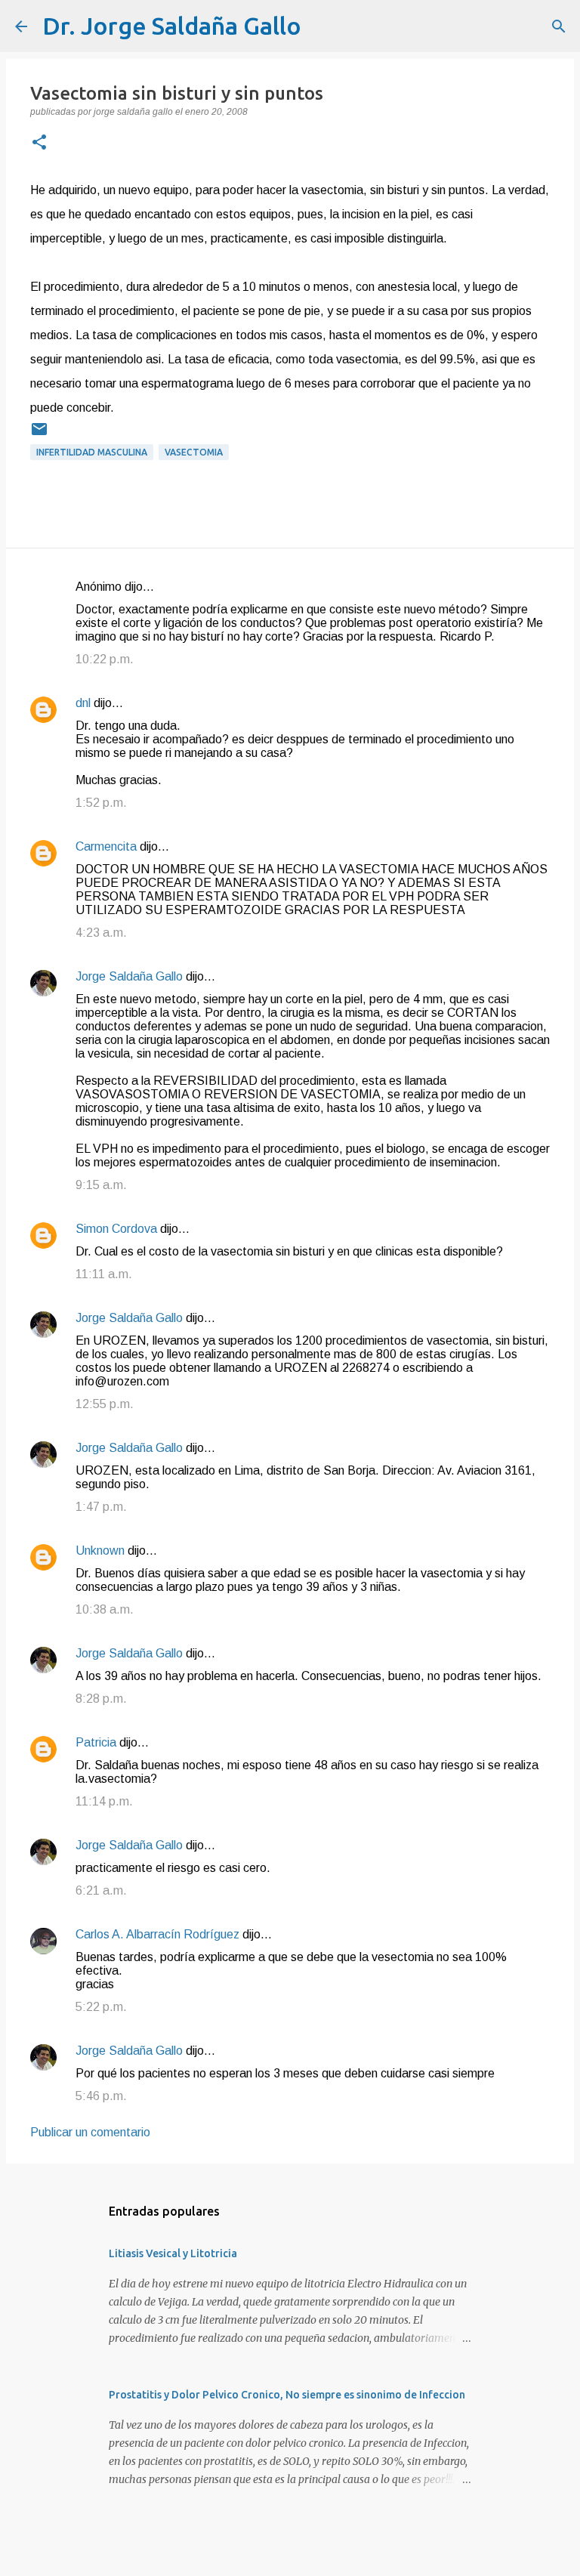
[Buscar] (322, 26)
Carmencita (106, 846)
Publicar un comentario (90, 2132)
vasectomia (194, 452)
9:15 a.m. (101, 1185)
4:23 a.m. (101, 933)
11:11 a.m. (104, 1274)
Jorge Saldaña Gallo (129, 976)
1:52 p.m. (101, 803)
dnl (83, 703)
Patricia (96, 1742)
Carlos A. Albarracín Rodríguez (157, 1934)
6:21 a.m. (101, 1890)
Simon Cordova (116, 1229)
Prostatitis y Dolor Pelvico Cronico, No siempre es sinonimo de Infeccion (287, 2395)
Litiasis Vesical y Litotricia (173, 2253)
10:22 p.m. (105, 659)
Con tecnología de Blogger (299, 2554)
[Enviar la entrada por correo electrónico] (39, 435)
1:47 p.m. (101, 1507)
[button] (39, 144)
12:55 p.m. (105, 1404)
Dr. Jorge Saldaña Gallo (172, 26)
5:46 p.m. (101, 2096)
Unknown (100, 1551)
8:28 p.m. (101, 1699)
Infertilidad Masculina (92, 452)
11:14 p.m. (104, 1801)
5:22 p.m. (101, 2007)
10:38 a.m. (105, 1609)
